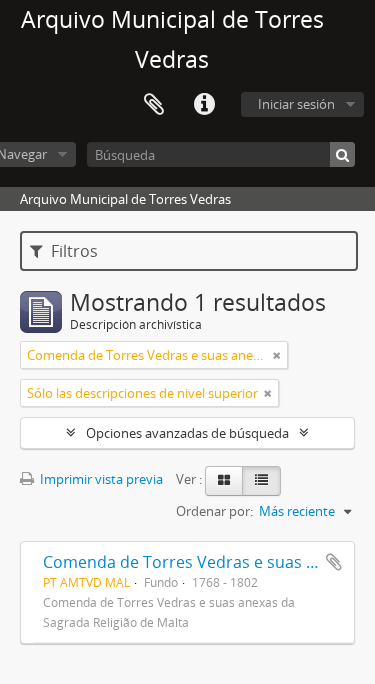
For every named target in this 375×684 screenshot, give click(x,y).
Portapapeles (154, 105)
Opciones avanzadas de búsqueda (187, 433)
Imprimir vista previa (100, 479)
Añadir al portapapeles (334, 562)
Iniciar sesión (296, 104)
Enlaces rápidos (204, 105)
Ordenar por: (214, 511)
